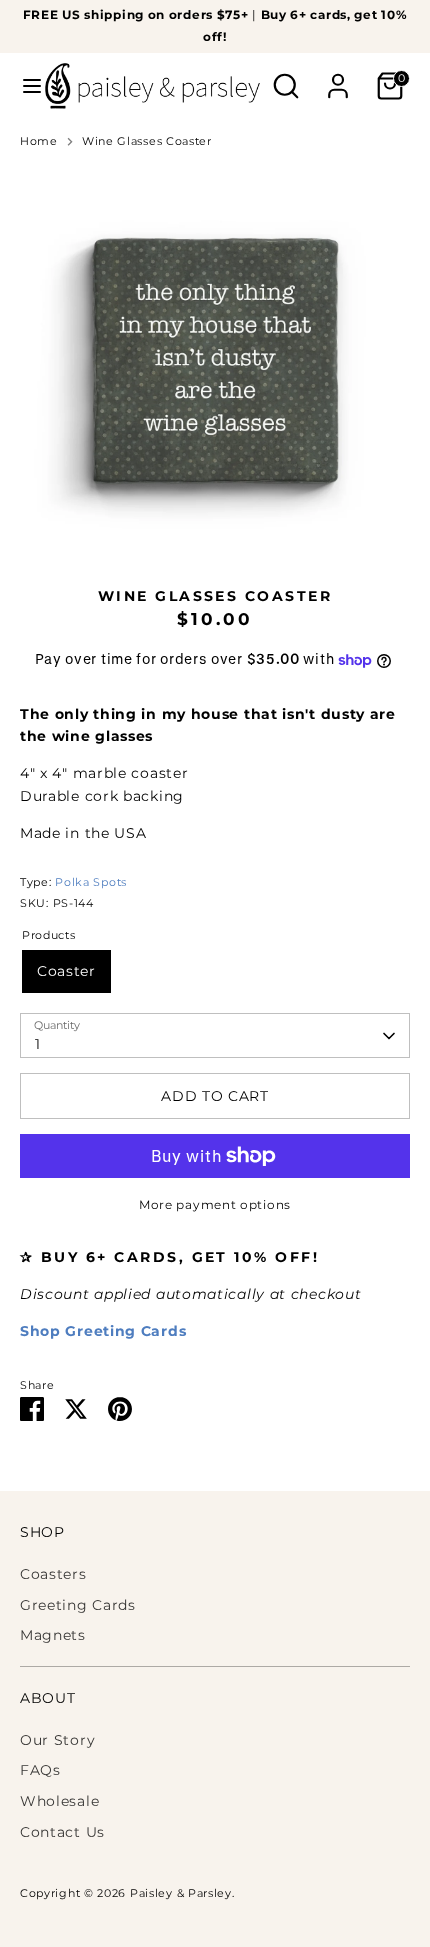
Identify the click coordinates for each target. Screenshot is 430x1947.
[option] (215, 361)
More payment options (215, 1204)
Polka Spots (91, 882)
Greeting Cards (78, 1605)
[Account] (338, 77)
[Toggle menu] (23, 86)
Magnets (53, 1635)
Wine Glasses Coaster (147, 141)
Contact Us (62, 1832)
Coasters (53, 1574)
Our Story (57, 1740)
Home (39, 141)
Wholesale (59, 1801)
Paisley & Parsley (181, 1893)
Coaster (66, 971)
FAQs (40, 1770)
